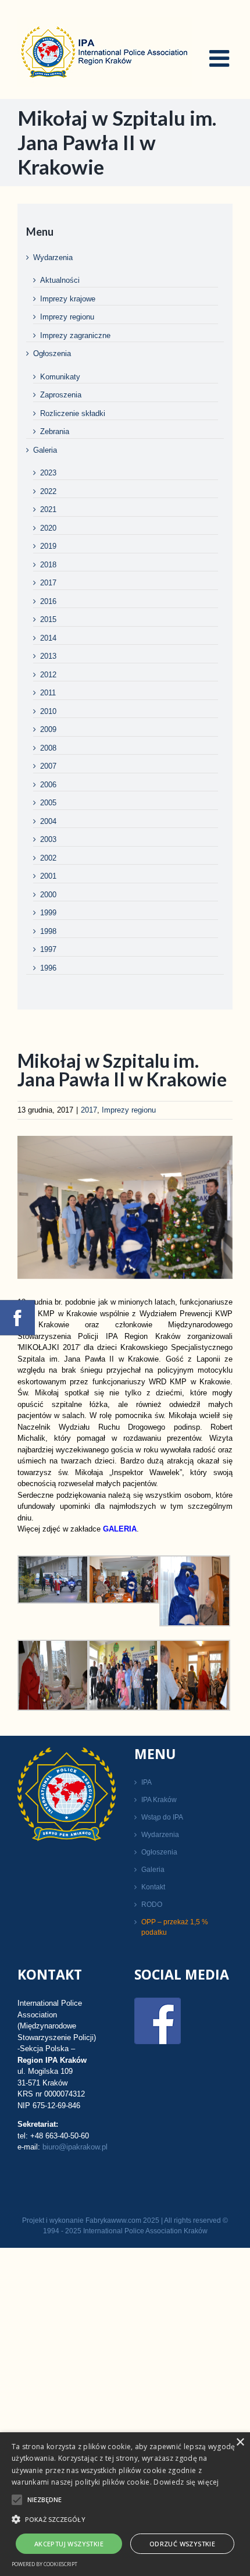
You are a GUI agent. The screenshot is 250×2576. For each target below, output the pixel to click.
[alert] (125, 2504)
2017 (89, 1110)
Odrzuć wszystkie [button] (182, 2544)
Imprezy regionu (129, 1110)
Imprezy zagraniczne (75, 335)
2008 (48, 748)
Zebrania (55, 431)
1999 (48, 913)
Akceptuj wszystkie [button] (69, 2544)
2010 (48, 711)
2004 (48, 821)
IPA (147, 1782)
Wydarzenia (53, 257)
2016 (48, 601)
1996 (48, 968)
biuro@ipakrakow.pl (75, 2147)
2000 (48, 895)
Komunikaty (60, 377)
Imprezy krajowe (68, 299)
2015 (48, 619)
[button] (125, 2519)
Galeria (45, 450)
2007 (48, 766)
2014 (48, 638)
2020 (48, 528)
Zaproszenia (61, 395)
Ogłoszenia (52, 353)
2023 (48, 473)
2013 (48, 656)
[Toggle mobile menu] (221, 58)
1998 (48, 931)
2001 (48, 876)
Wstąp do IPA (162, 1817)
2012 (48, 675)
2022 (48, 491)
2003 (48, 839)
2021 (48, 509)
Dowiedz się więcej (186, 2482)
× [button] (240, 2442)
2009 (48, 729)
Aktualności (60, 280)
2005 (48, 803)
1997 (48, 949)
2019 (48, 546)
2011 (48, 693)
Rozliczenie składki (73, 413)
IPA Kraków (159, 1800)
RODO (152, 1905)
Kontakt (153, 1887)
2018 (48, 565)
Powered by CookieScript (44, 2564)
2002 (48, 858)
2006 (48, 785)
